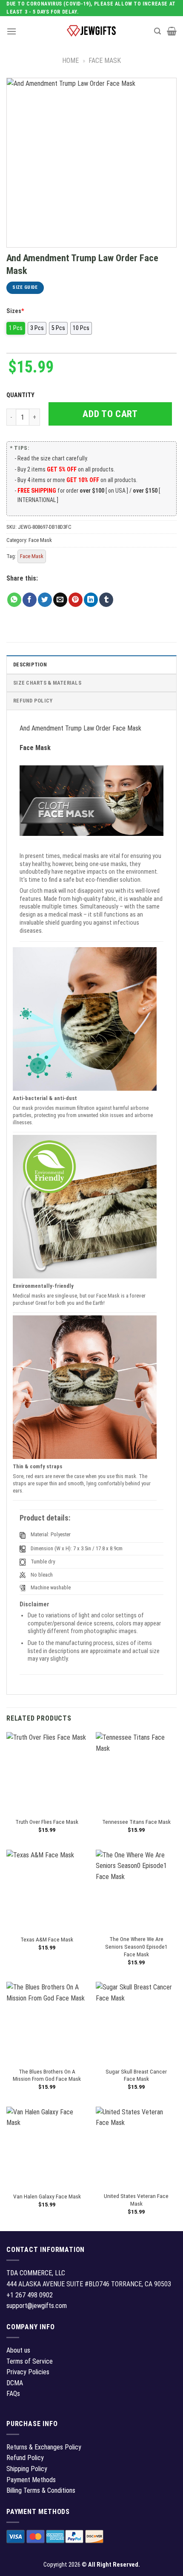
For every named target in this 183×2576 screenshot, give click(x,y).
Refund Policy (33, 701)
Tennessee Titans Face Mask (136, 1822)
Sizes (15, 311)
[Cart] (172, 31)
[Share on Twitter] (45, 600)
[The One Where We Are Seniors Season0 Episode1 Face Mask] (136, 1890)
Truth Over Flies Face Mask (47, 1822)
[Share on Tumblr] (106, 600)
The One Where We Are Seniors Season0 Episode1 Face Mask (136, 1946)
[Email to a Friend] (60, 600)
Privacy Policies (28, 2372)
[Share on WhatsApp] (14, 600)
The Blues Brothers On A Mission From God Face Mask (47, 2075)
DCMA (15, 2383)
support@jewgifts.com (37, 2306)
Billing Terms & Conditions (41, 2490)
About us (18, 2350)
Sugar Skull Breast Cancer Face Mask (136, 2075)
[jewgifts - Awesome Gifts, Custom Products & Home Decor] (91, 31)
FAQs (13, 2394)
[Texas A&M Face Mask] (47, 1890)
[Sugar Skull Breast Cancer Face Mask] (136, 2022)
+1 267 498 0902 (30, 2295)
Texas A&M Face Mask (47, 1939)
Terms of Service (30, 2361)
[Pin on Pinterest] (76, 600)
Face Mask (105, 61)
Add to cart (110, 414)
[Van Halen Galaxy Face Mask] (47, 2147)
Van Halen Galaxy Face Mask (47, 2196)
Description (30, 664)
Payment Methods (31, 2480)
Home (70, 61)
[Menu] (11, 31)
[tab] (91, 664)
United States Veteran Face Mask (136, 2200)
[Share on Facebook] (30, 600)
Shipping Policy (27, 2469)
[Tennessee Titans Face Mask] (136, 1772)
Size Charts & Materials (47, 683)
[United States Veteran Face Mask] (136, 2147)
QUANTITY (22, 395)
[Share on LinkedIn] (91, 600)
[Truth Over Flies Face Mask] (47, 1772)
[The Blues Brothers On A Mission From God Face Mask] (47, 2022)
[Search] (157, 31)
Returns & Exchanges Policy (44, 2447)
